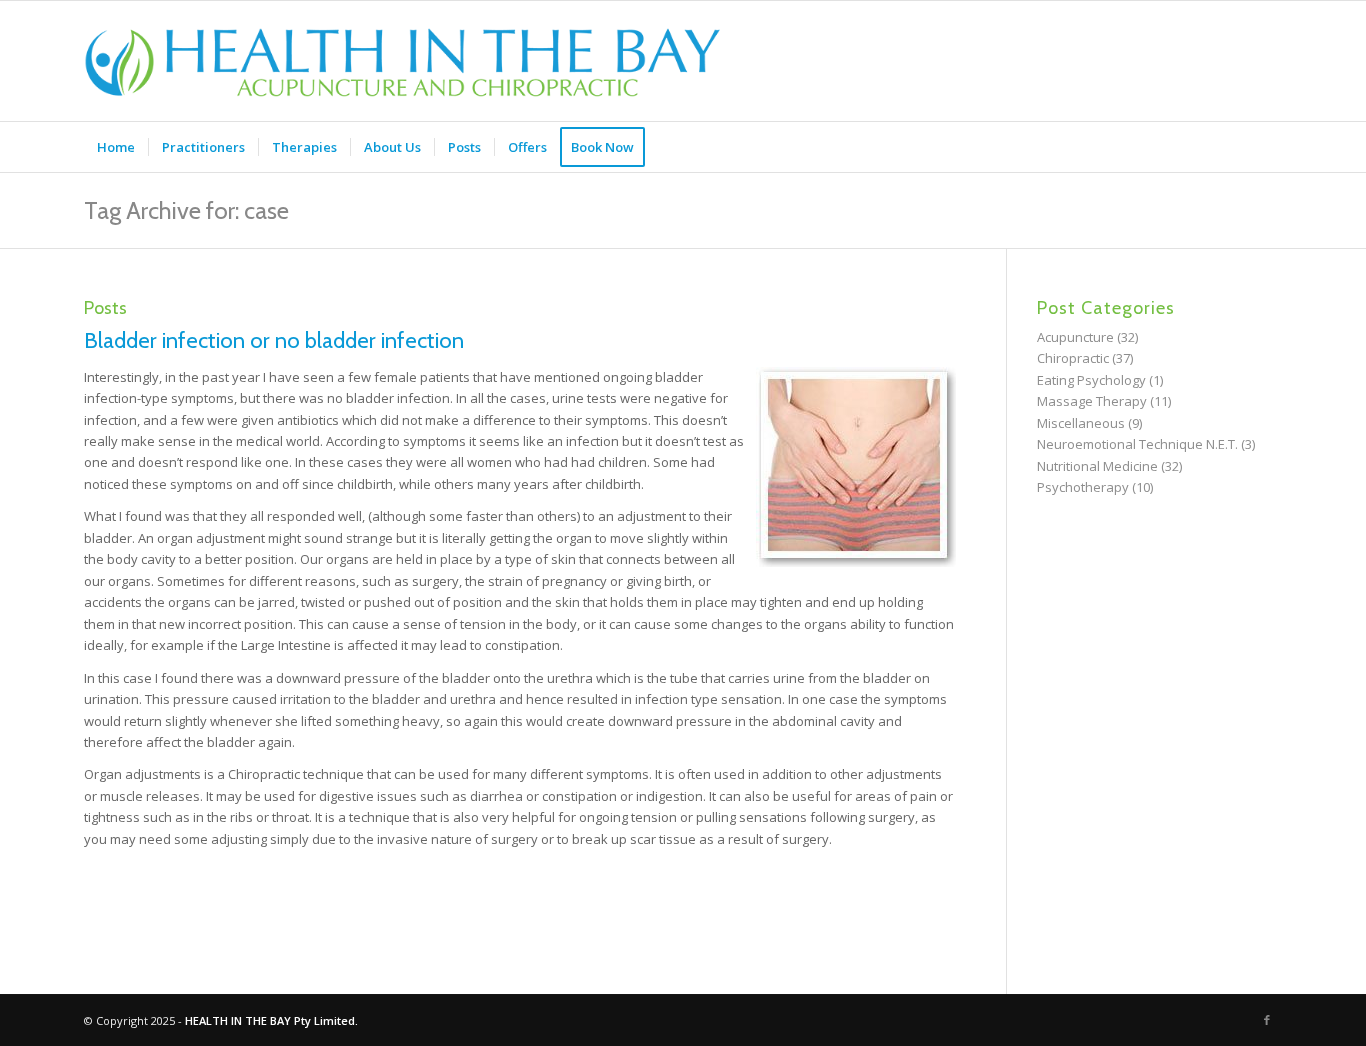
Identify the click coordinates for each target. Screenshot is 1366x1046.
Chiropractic (1073, 358)
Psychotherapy (1083, 487)
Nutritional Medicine (1097, 466)
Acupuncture (1075, 337)
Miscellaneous (1081, 423)
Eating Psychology (1091, 380)
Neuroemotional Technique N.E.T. (1137, 444)
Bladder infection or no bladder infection (274, 340)
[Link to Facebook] (1267, 1020)
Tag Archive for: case (186, 210)
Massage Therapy (1092, 401)
